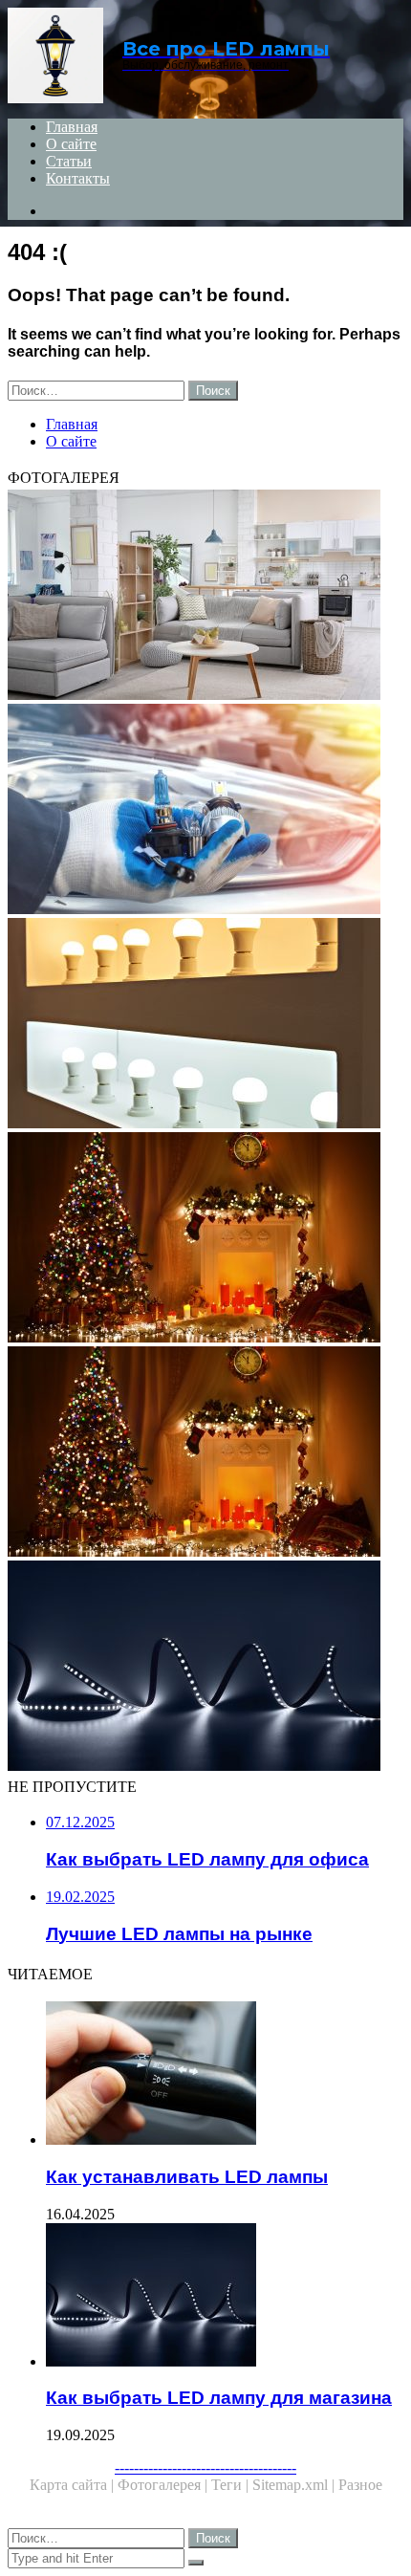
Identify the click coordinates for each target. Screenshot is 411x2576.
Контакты (78, 178)
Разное (360, 2485)
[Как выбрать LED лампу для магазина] (225, 2297)
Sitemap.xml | (295, 2485)
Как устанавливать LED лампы (187, 2177)
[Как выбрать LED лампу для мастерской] (205, 1239)
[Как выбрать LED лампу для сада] (205, 1668)
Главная (72, 127)
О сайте (71, 144)
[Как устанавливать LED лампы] (225, 2075)
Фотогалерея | (164, 2485)
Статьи (69, 161)
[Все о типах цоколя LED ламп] (205, 811)
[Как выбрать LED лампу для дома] (205, 1025)
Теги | (232, 2485)
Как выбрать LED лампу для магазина (219, 2398)
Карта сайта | (74, 2485)
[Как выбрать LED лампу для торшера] (205, 597)
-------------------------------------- (205, 2467)
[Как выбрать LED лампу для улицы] (205, 1453)
